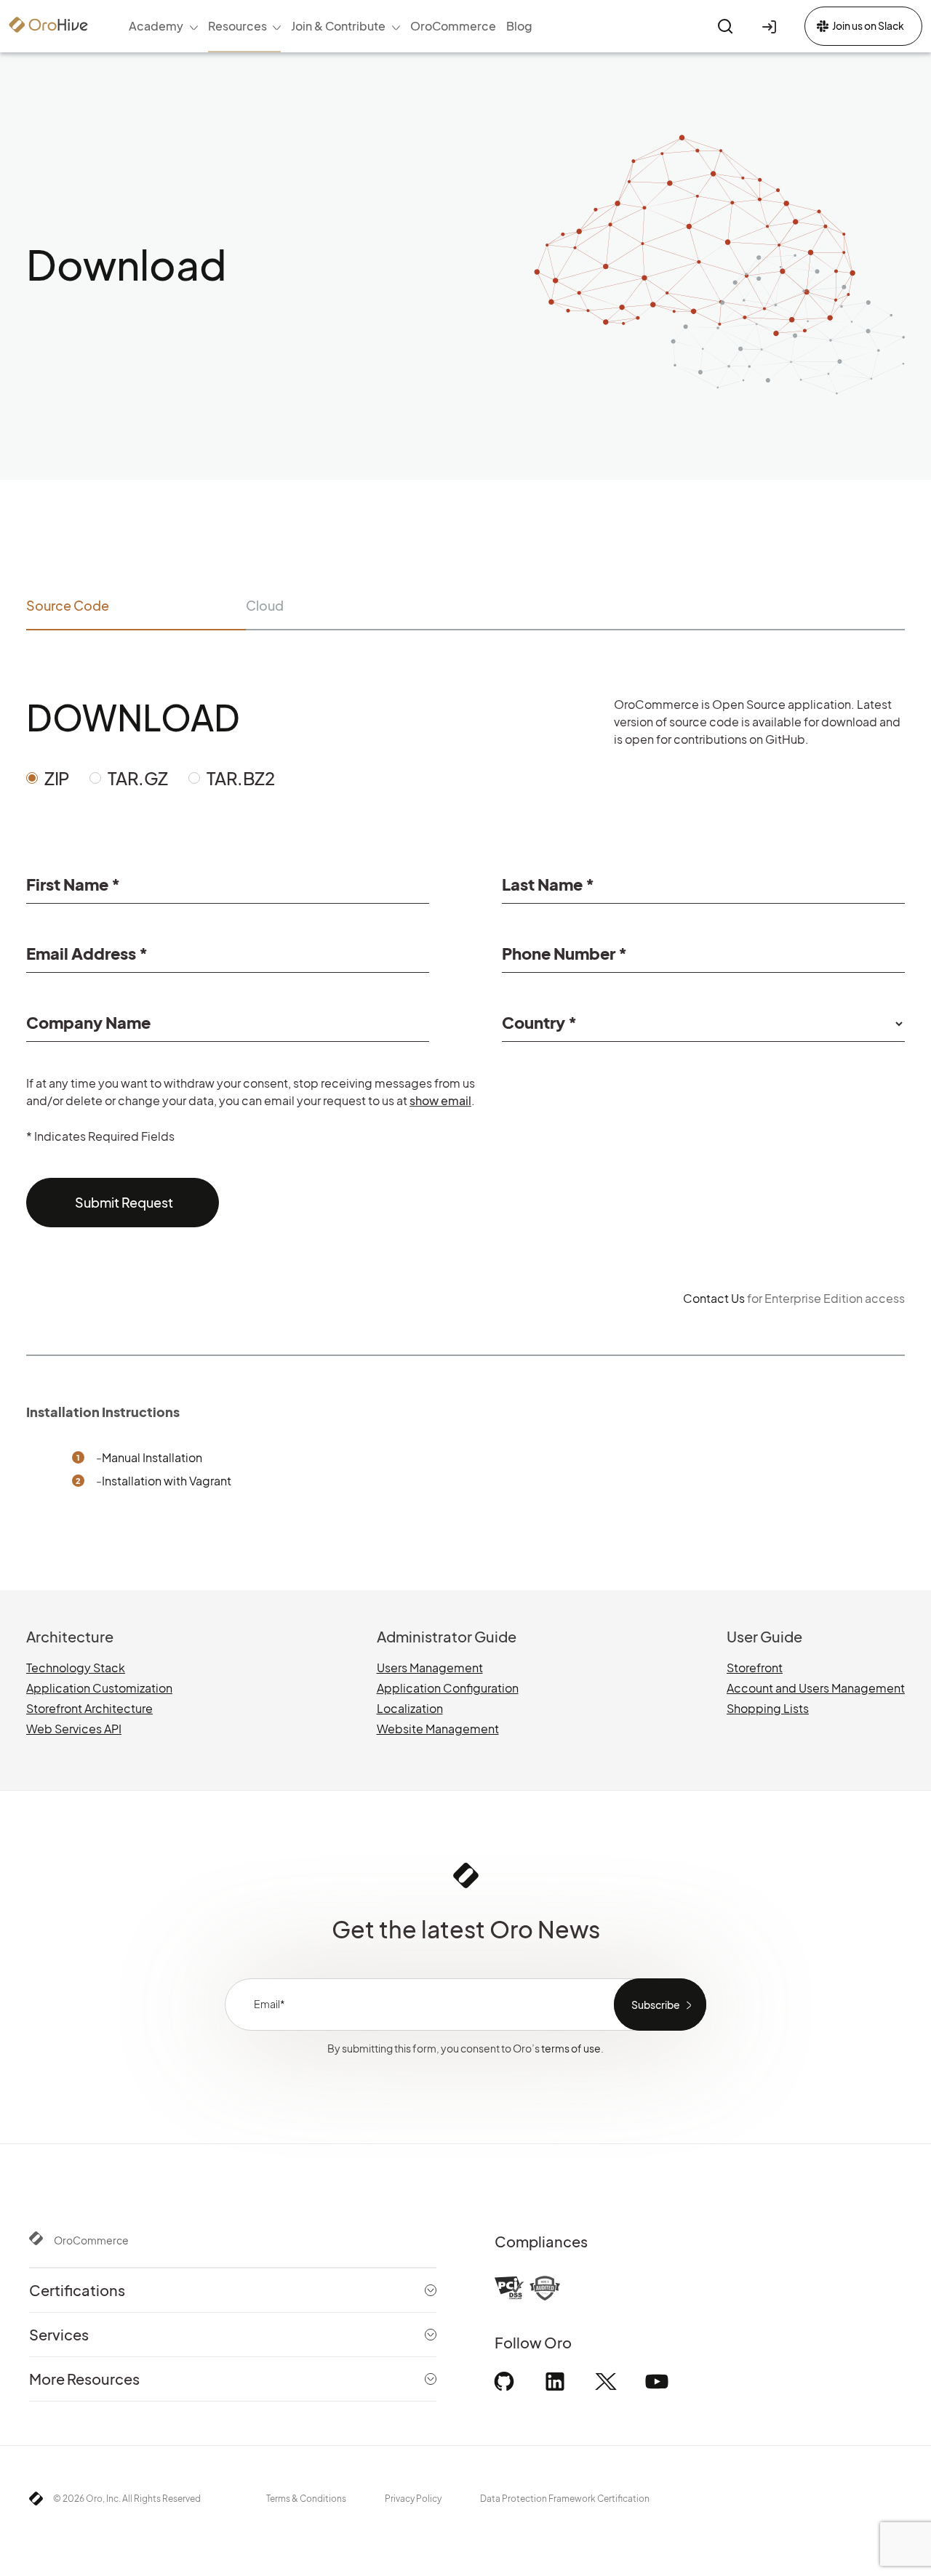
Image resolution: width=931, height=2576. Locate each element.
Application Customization (99, 1688)
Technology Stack (76, 1668)
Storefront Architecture (89, 1708)
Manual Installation (152, 1457)
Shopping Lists (768, 1708)
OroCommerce (91, 2240)
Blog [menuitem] (519, 26)
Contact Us (714, 1298)
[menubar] (331, 26)
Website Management (438, 1729)
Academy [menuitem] (156, 26)
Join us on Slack (868, 25)
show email (440, 1100)
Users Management (430, 1668)
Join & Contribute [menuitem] (338, 26)
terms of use (571, 2048)
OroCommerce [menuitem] (453, 26)
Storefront (755, 1668)
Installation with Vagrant (167, 1481)
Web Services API (74, 1729)
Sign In (772, 26)
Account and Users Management (816, 1688)
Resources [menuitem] (237, 26)
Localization (410, 1708)
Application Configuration (448, 1688)
